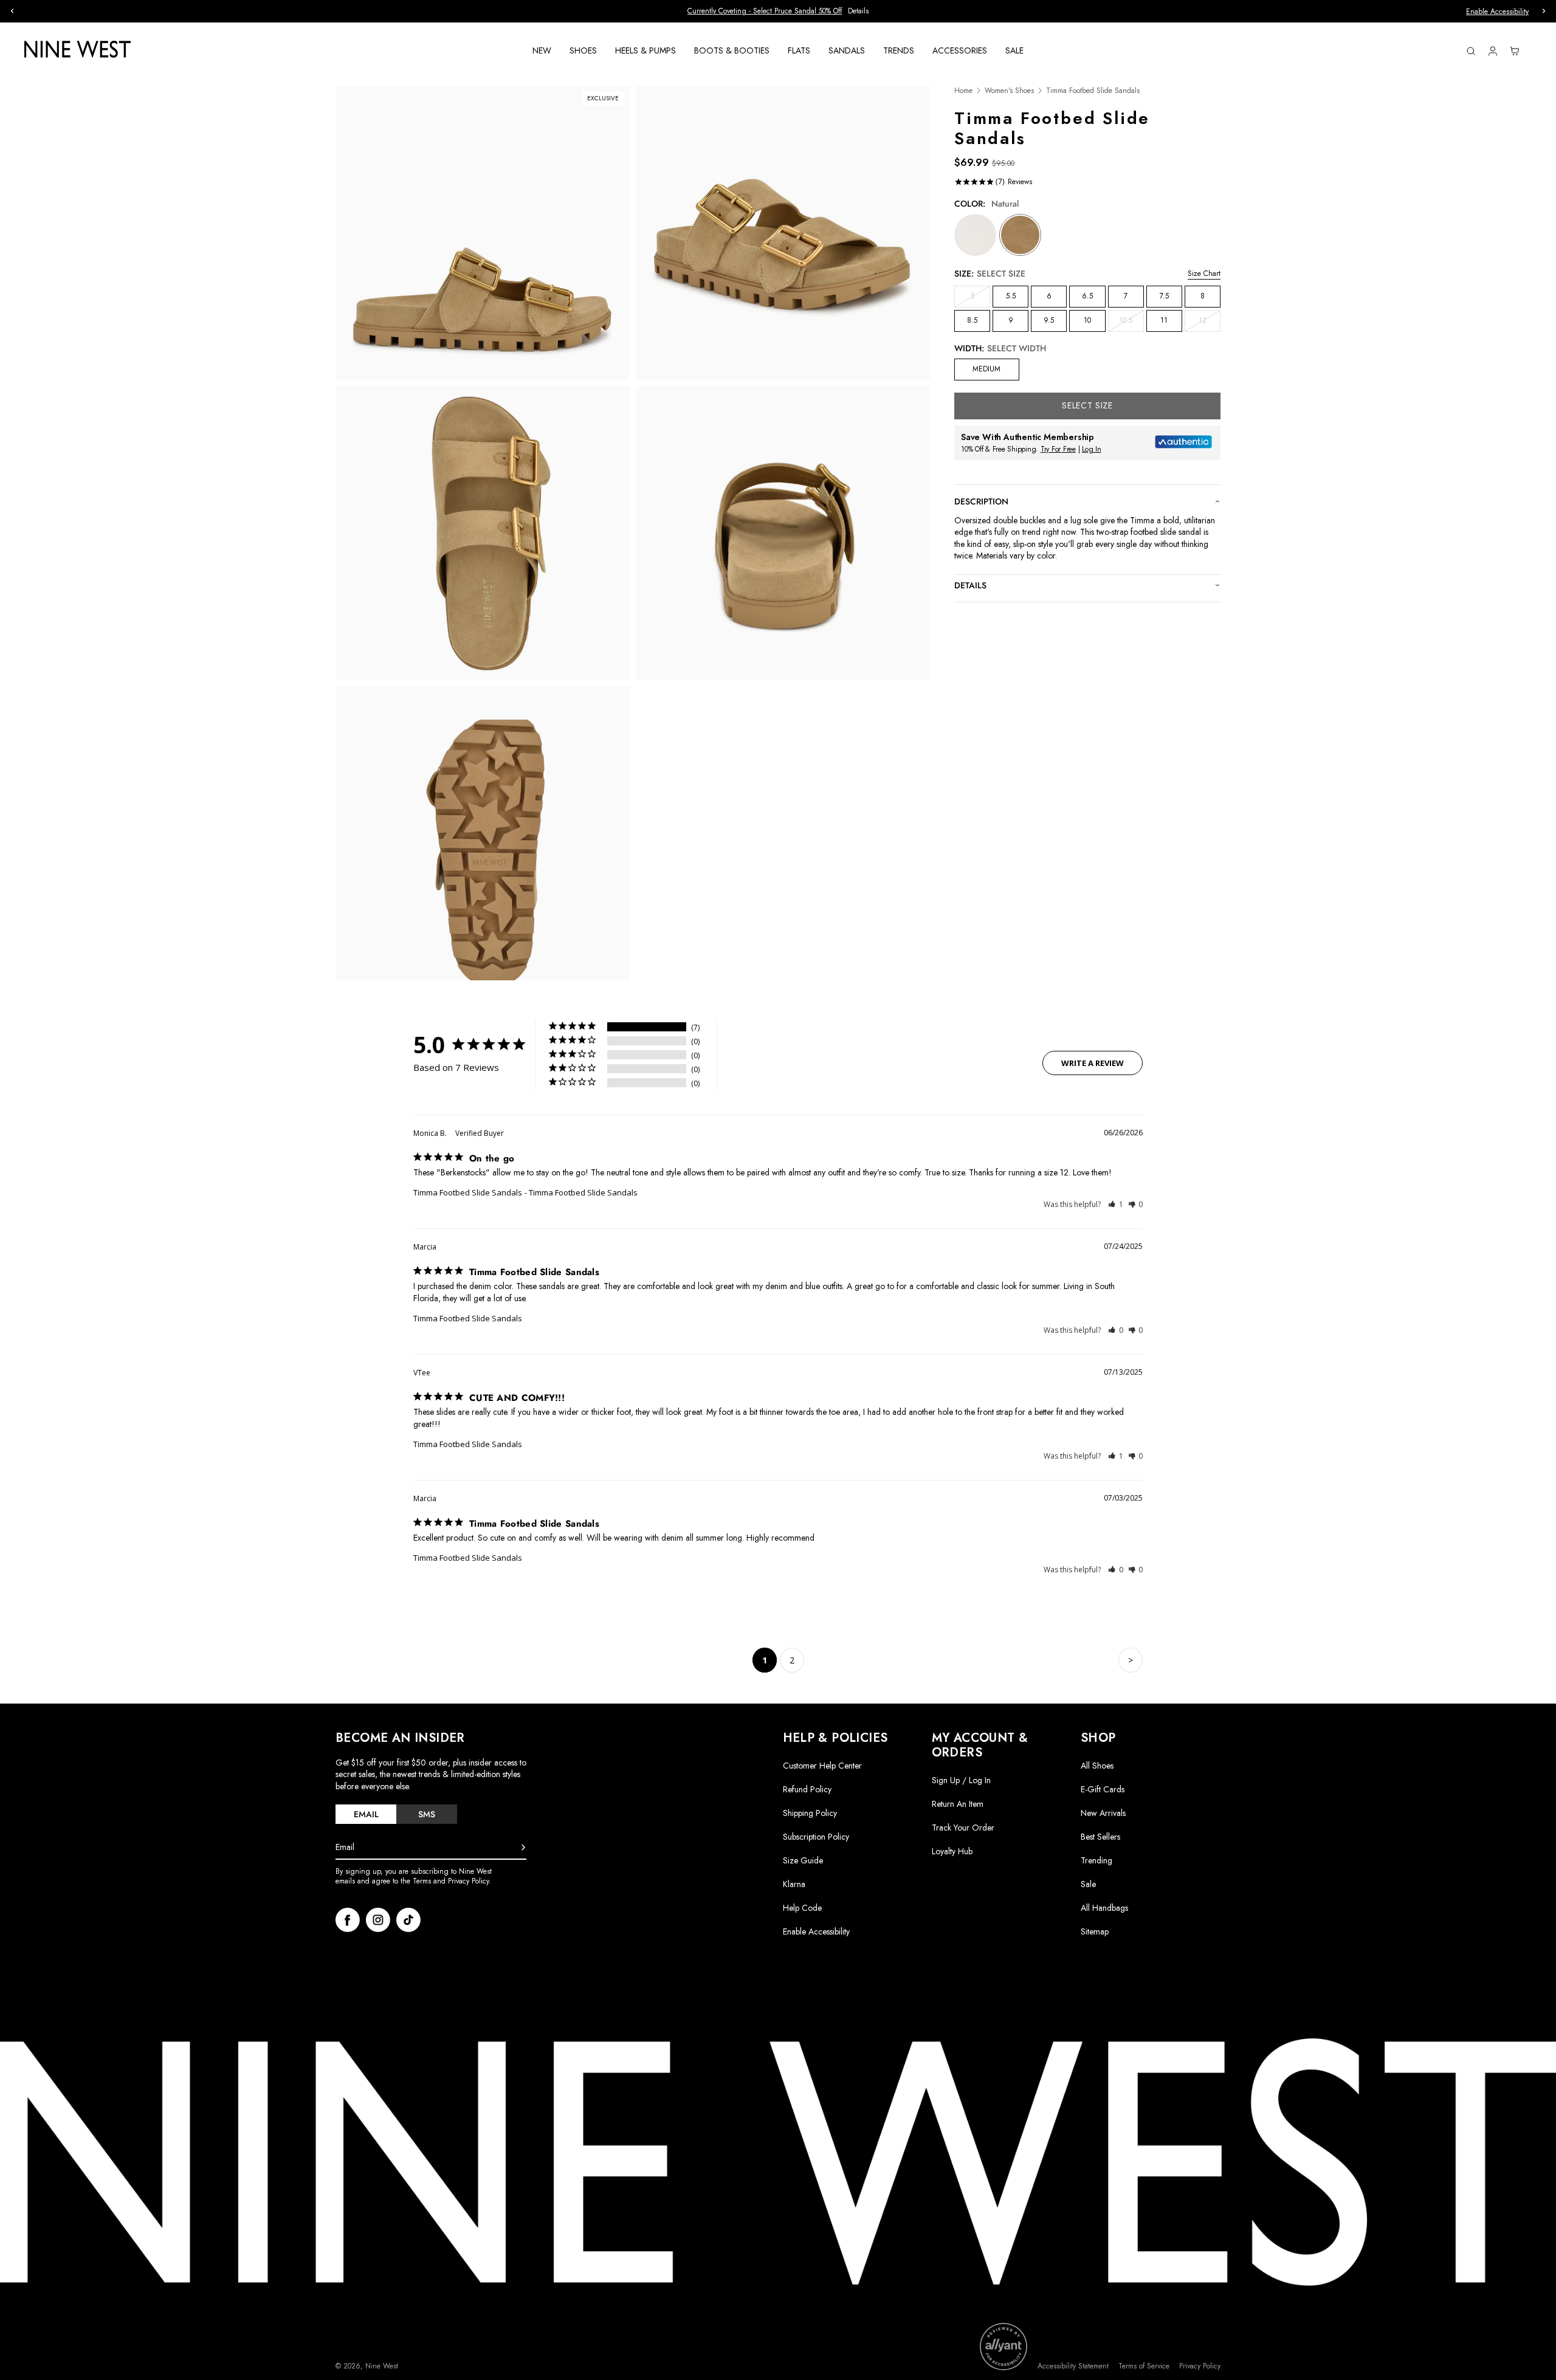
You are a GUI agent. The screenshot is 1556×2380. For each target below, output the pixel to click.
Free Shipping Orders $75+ (778, 11)
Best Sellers (1100, 1837)
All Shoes (1097, 1766)
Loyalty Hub (952, 1851)
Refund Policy (807, 1789)
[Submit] (523, 1848)
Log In (1092, 449)
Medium (986, 369)
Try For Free (1058, 449)
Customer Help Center (822, 1766)
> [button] (1131, 1660)
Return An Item (958, 1804)
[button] (1116, 1204)
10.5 (1131, 323)
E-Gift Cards (1103, 1789)
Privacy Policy (1200, 2366)
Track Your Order (963, 1828)
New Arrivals (1103, 1813)
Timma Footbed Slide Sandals (468, 1192)
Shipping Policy (810, 1813)
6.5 (1087, 296)
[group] (778, 11)
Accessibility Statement (1073, 2366)
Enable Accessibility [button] (1497, 12)
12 (1210, 323)
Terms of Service (1144, 2366)
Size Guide (803, 1860)
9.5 (1049, 320)
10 (1087, 320)
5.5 (1011, 296)
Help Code (802, 1908)
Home (963, 91)
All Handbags (1104, 1908)
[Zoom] (483, 233)
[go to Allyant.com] (1003, 2347)
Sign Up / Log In (961, 1780)
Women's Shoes (1009, 91)
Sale (1088, 1884)
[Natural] (1020, 235)
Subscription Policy (816, 1837)
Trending (1096, 1860)
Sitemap (1095, 1931)
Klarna (794, 1884)
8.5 (972, 320)
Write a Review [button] (1093, 1063)
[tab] (366, 1814)
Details (970, 585)
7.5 (1164, 296)
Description (981, 501)
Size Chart (1204, 273)
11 (1164, 320)
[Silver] (975, 235)
